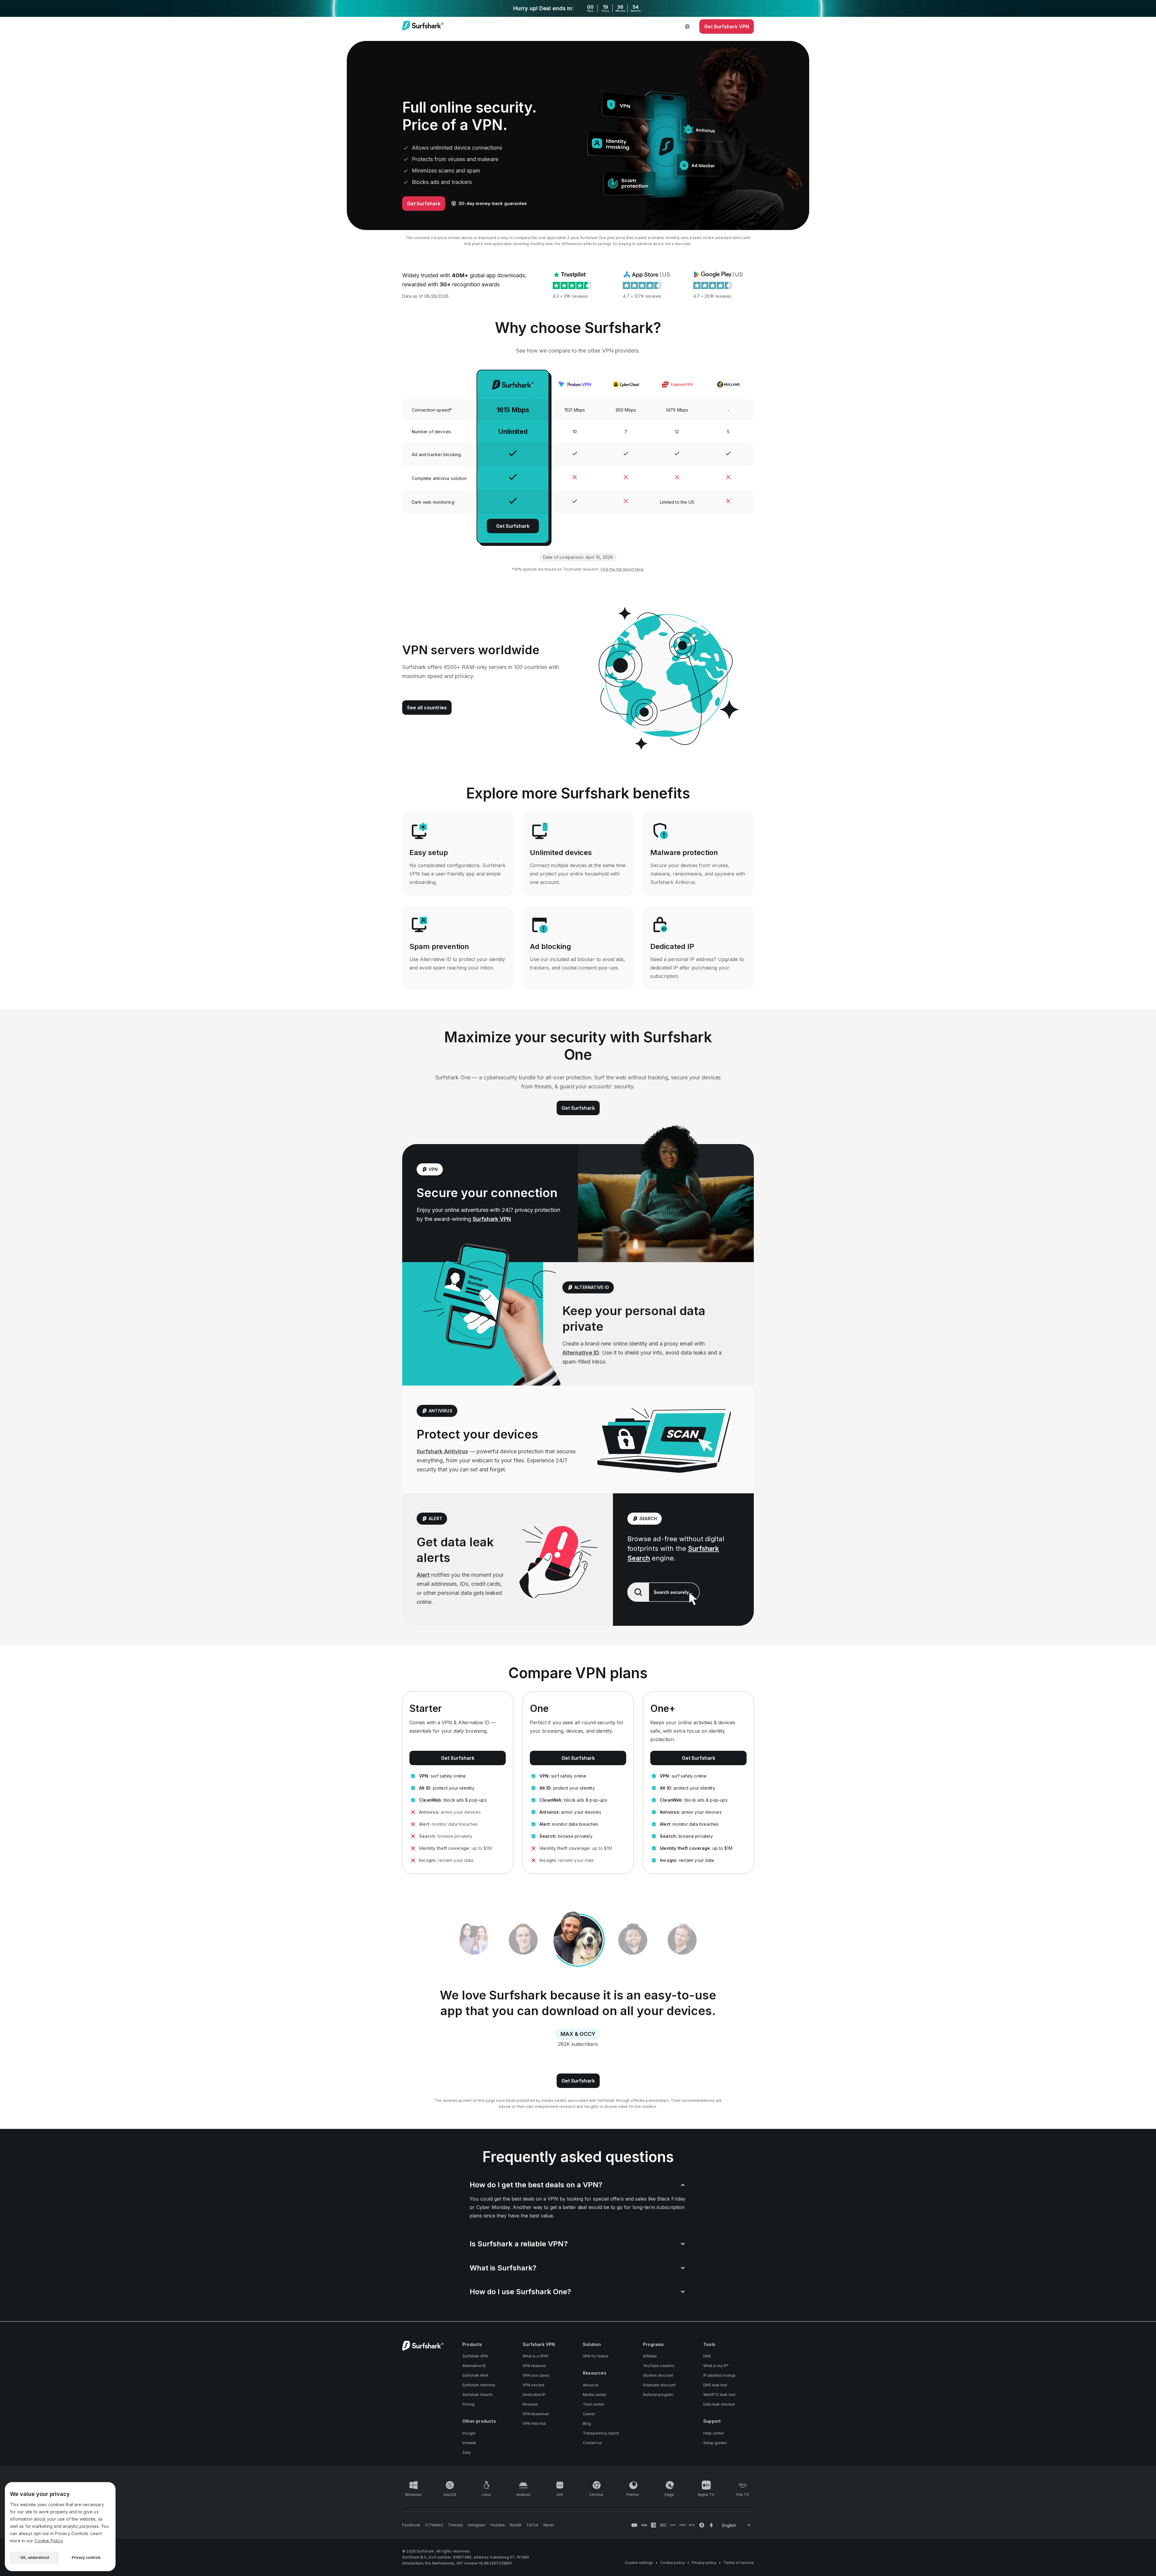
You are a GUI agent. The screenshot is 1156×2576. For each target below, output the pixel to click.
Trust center (594, 2404)
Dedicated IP (534, 2395)
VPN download (536, 2414)
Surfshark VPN (492, 1219)
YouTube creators (659, 2366)
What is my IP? (716, 2366)
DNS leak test (715, 2385)
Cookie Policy (48, 2541)
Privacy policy (704, 2563)
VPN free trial (534, 2424)
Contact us (592, 2443)
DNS (707, 2356)
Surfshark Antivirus (442, 1451)
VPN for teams (596, 2356)
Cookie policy (673, 2563)
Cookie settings (639, 2563)
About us (591, 2385)
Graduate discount (659, 2385)
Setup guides (715, 2443)
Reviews (530, 2404)
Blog (587, 2424)
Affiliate (650, 2356)
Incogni (469, 2433)
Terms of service (739, 2563)
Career (589, 2414)
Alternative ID (581, 1353)
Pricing (468, 2404)
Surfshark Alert (475, 2375)
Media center (595, 2395)
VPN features (534, 2366)
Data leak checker (719, 2404)
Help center (714, 2433)
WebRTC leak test (719, 2395)
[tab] (523, 1940)
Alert (423, 1575)
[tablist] (578, 1940)
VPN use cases (536, 2375)
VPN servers (534, 2385)
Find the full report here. (622, 569)
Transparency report (601, 2433)
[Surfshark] (423, 26)
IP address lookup (719, 2375)
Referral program (658, 2395)
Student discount (658, 2375)
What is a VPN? (536, 2356)
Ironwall (469, 2443)
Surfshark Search (477, 2395)
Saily (467, 2452)
